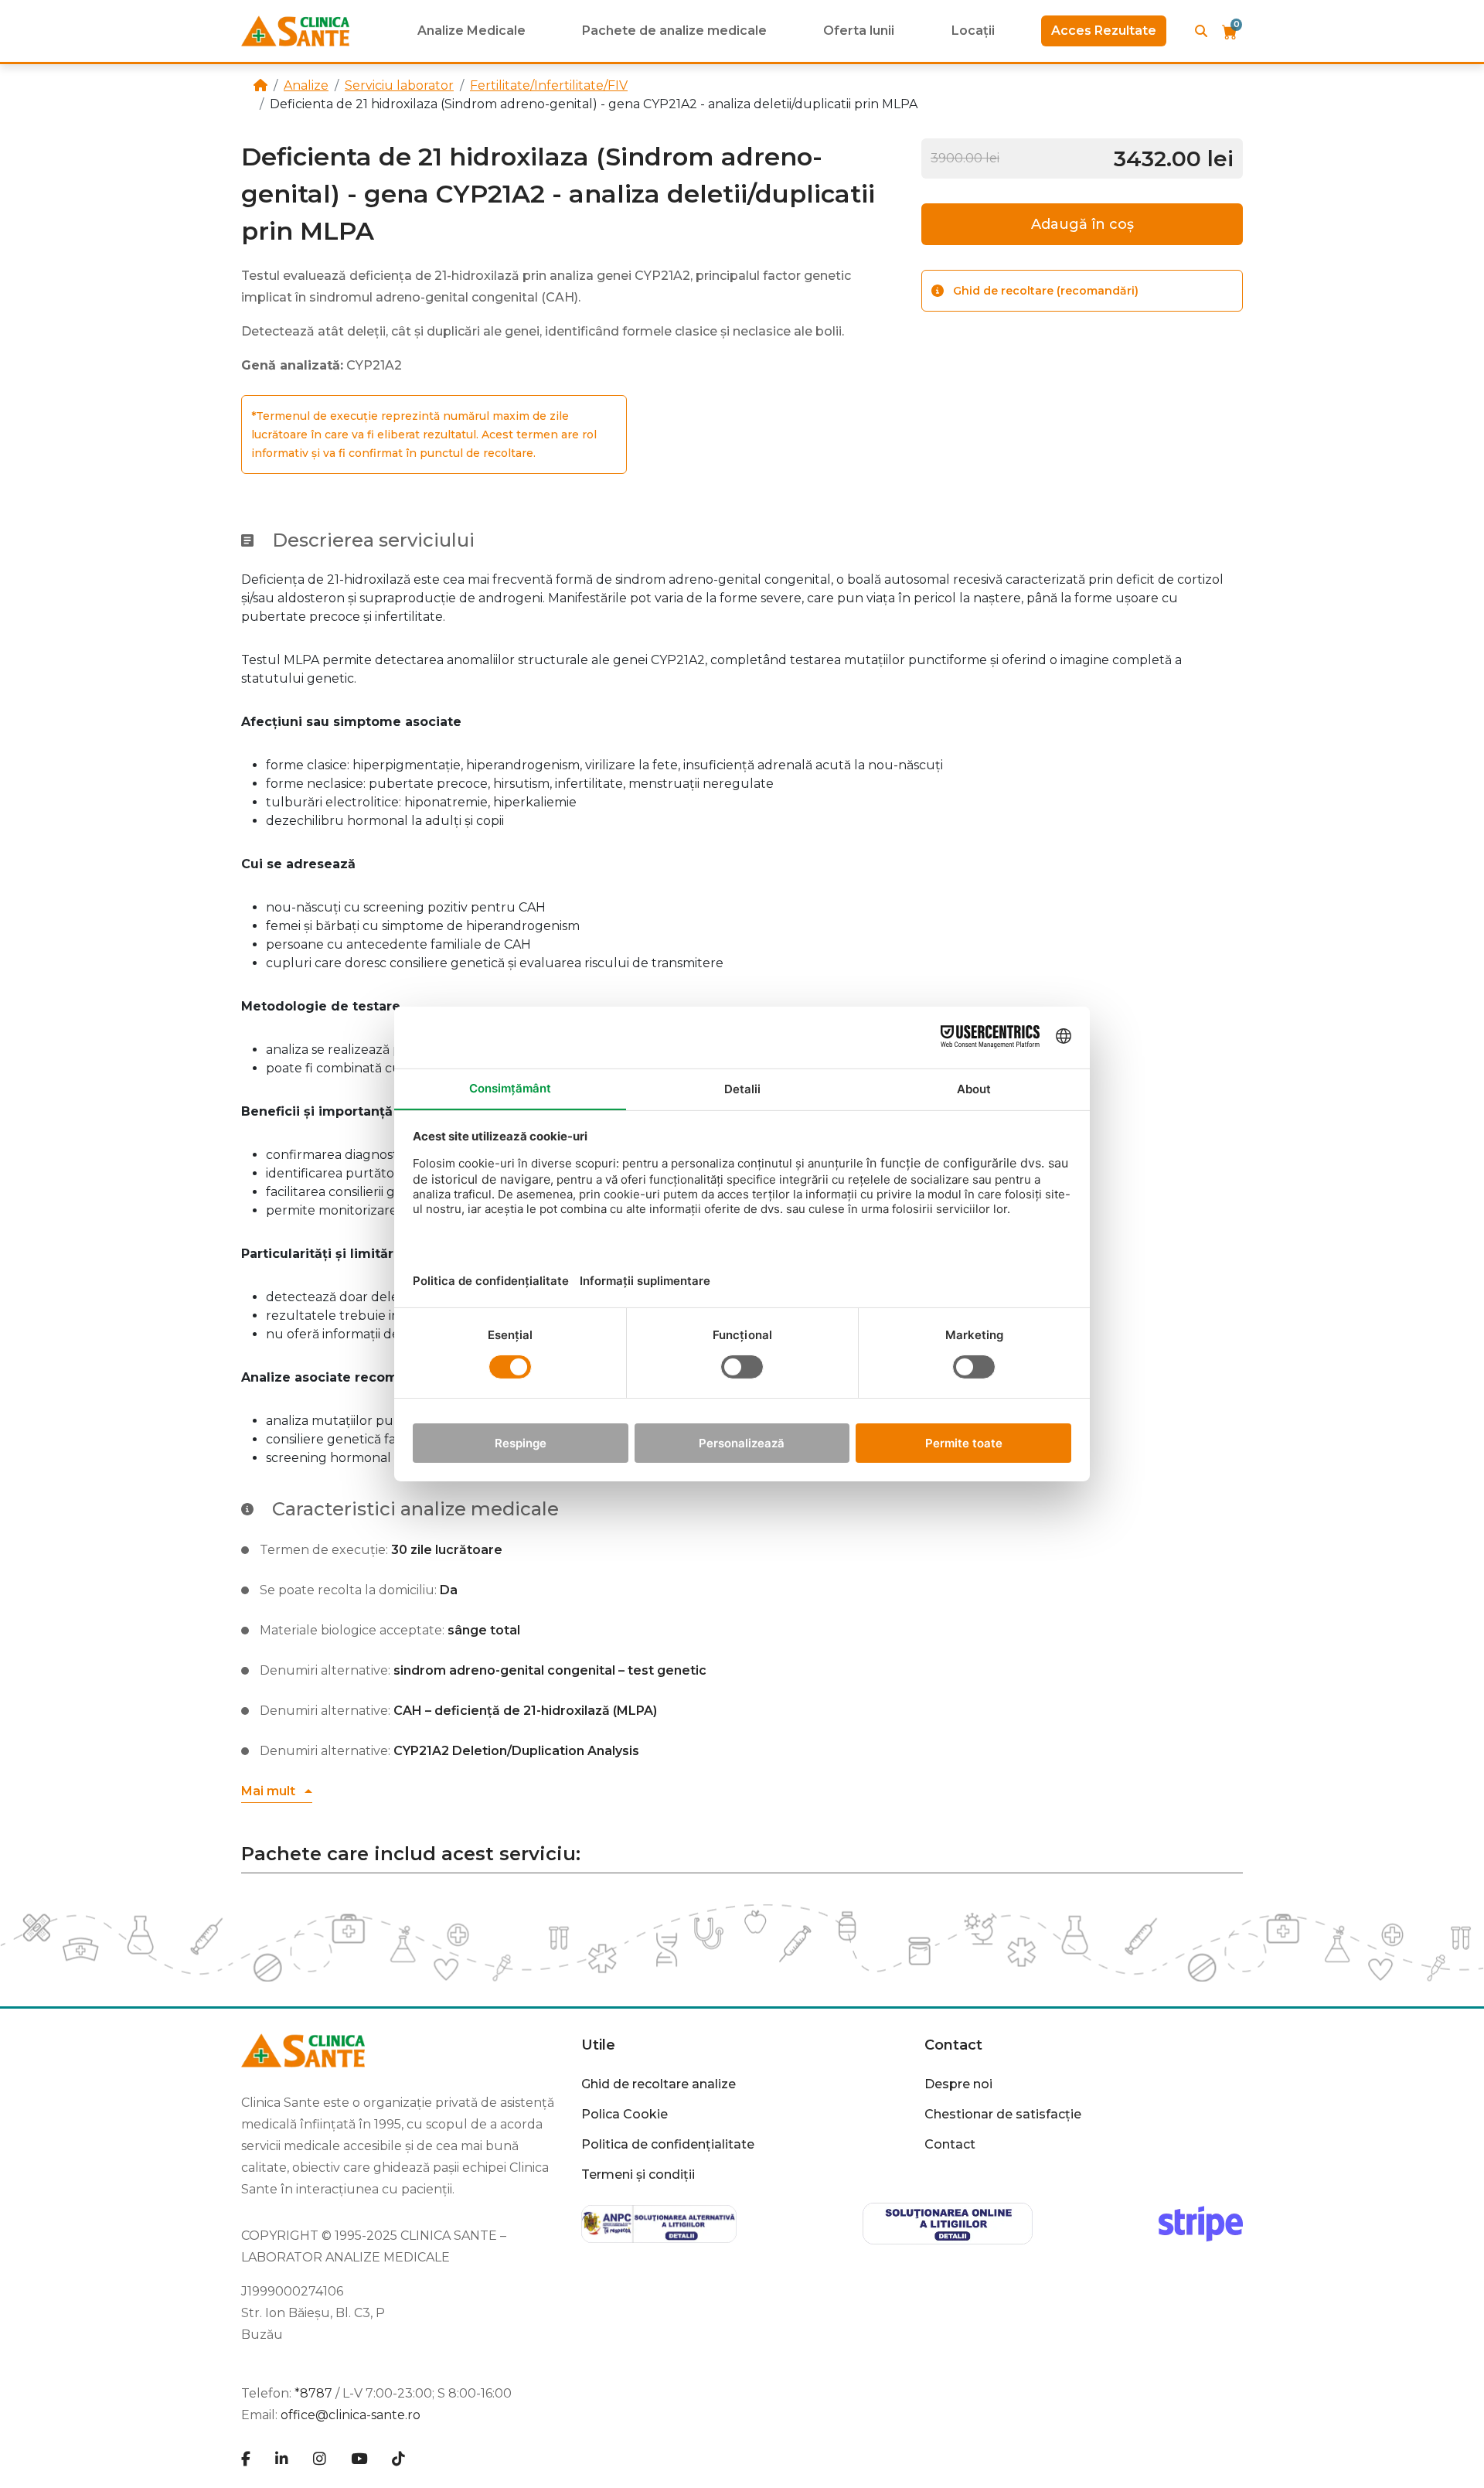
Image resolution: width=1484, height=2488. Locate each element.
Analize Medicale (471, 31)
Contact (950, 2144)
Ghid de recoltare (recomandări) (1046, 291)
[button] (277, 1792)
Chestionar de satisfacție (1003, 2114)
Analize (306, 85)
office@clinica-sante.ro (351, 2415)
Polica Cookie (625, 2114)
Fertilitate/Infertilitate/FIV (549, 85)
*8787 (313, 2393)
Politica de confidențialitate (668, 2144)
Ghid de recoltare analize (659, 2084)
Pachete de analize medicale (674, 31)
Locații (973, 31)
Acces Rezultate (1104, 31)
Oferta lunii (859, 31)
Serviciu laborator (399, 85)
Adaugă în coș (1082, 224)
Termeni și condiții (638, 2174)
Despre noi (958, 2084)
